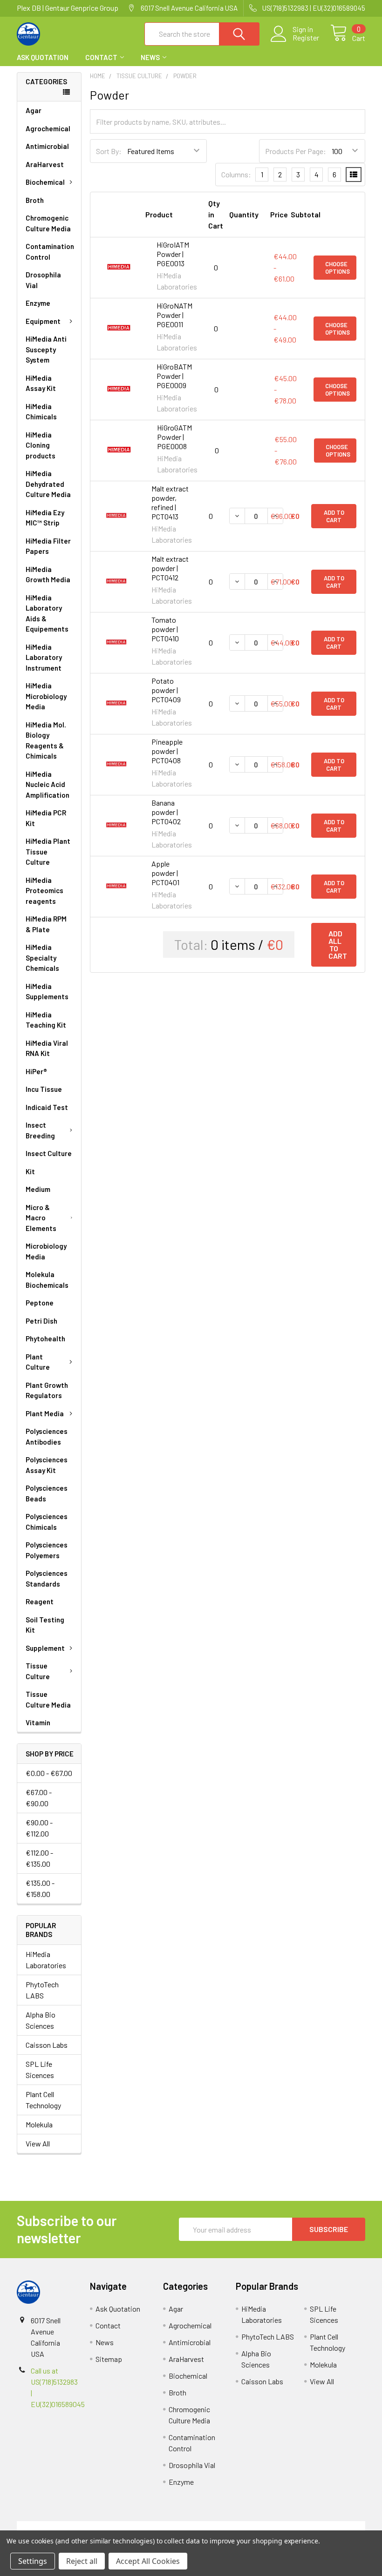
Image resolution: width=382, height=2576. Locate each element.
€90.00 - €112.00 (39, 1828)
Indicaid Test (47, 1107)
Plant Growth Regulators (47, 1390)
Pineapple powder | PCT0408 (167, 751)
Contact (101, 57)
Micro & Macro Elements (41, 1218)
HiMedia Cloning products (41, 445)
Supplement (45, 1648)
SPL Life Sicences (40, 2069)
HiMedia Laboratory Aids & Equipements (47, 613)
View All (38, 2143)
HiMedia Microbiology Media (46, 696)
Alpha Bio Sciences (41, 2020)
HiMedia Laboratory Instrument (44, 657)
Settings (33, 2561)
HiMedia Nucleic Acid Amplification (48, 784)
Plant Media (45, 1413)
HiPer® (36, 1071)
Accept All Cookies (148, 2561)
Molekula (39, 2124)
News (150, 57)
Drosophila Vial (43, 280)
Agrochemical (48, 128)
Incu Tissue (44, 1089)
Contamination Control (50, 252)
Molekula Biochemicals (47, 1280)
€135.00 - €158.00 (40, 1888)
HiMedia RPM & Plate (46, 924)
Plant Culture (38, 1362)
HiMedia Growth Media (48, 575)
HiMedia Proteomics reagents (44, 891)
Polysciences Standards (47, 1578)
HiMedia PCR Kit (46, 818)
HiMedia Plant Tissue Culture (48, 851)
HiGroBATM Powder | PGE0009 (174, 376)
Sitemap (109, 2359)
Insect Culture (49, 1153)
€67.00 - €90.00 (39, 1798)
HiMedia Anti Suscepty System (46, 349)
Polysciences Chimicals (47, 1522)
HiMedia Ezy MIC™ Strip (45, 518)
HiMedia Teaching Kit (46, 1020)
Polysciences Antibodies (47, 1436)
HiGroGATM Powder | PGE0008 (174, 437)
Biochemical (45, 182)
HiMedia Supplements (47, 992)
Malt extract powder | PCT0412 (170, 568)
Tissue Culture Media (48, 1699)
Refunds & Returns (235, 2526)
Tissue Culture (38, 1671)
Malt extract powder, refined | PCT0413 (170, 502)
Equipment (43, 321)
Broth (35, 200)
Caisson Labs (47, 2045)
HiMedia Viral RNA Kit (47, 1048)
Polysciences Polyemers (47, 1550)
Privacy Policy (322, 2526)
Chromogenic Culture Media (48, 223)
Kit (30, 1171)
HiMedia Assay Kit (41, 383)
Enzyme (38, 303)
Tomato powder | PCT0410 (165, 629)
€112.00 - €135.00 (39, 1858)
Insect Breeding (40, 1130)
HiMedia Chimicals (41, 412)
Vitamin (38, 1722)
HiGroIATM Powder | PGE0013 (173, 254)
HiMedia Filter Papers (48, 546)
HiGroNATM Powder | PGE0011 (174, 315)
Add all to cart (338, 945)
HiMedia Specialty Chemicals (42, 958)
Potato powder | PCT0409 (166, 690)
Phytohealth (45, 1338)
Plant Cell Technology (43, 2100)
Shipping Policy (147, 2526)
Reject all (82, 2561)
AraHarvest (45, 164)
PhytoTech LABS (42, 1990)
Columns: (236, 174)
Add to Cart (334, 516)
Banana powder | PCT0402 (166, 812)
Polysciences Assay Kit (47, 1465)
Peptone (40, 1303)
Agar (34, 110)
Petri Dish (41, 1321)
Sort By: (109, 151)
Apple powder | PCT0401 (165, 873)
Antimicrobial (47, 146)
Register (306, 38)
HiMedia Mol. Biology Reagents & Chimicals (46, 740)
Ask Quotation (43, 57)
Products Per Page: (296, 151)
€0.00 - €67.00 (49, 1773)
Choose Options (338, 268)
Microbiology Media (46, 1251)
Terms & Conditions (60, 2526)
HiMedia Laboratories (46, 1960)
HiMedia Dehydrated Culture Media (48, 484)
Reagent (40, 1601)
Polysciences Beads (47, 1493)
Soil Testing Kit (45, 1625)
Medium (38, 1189)
